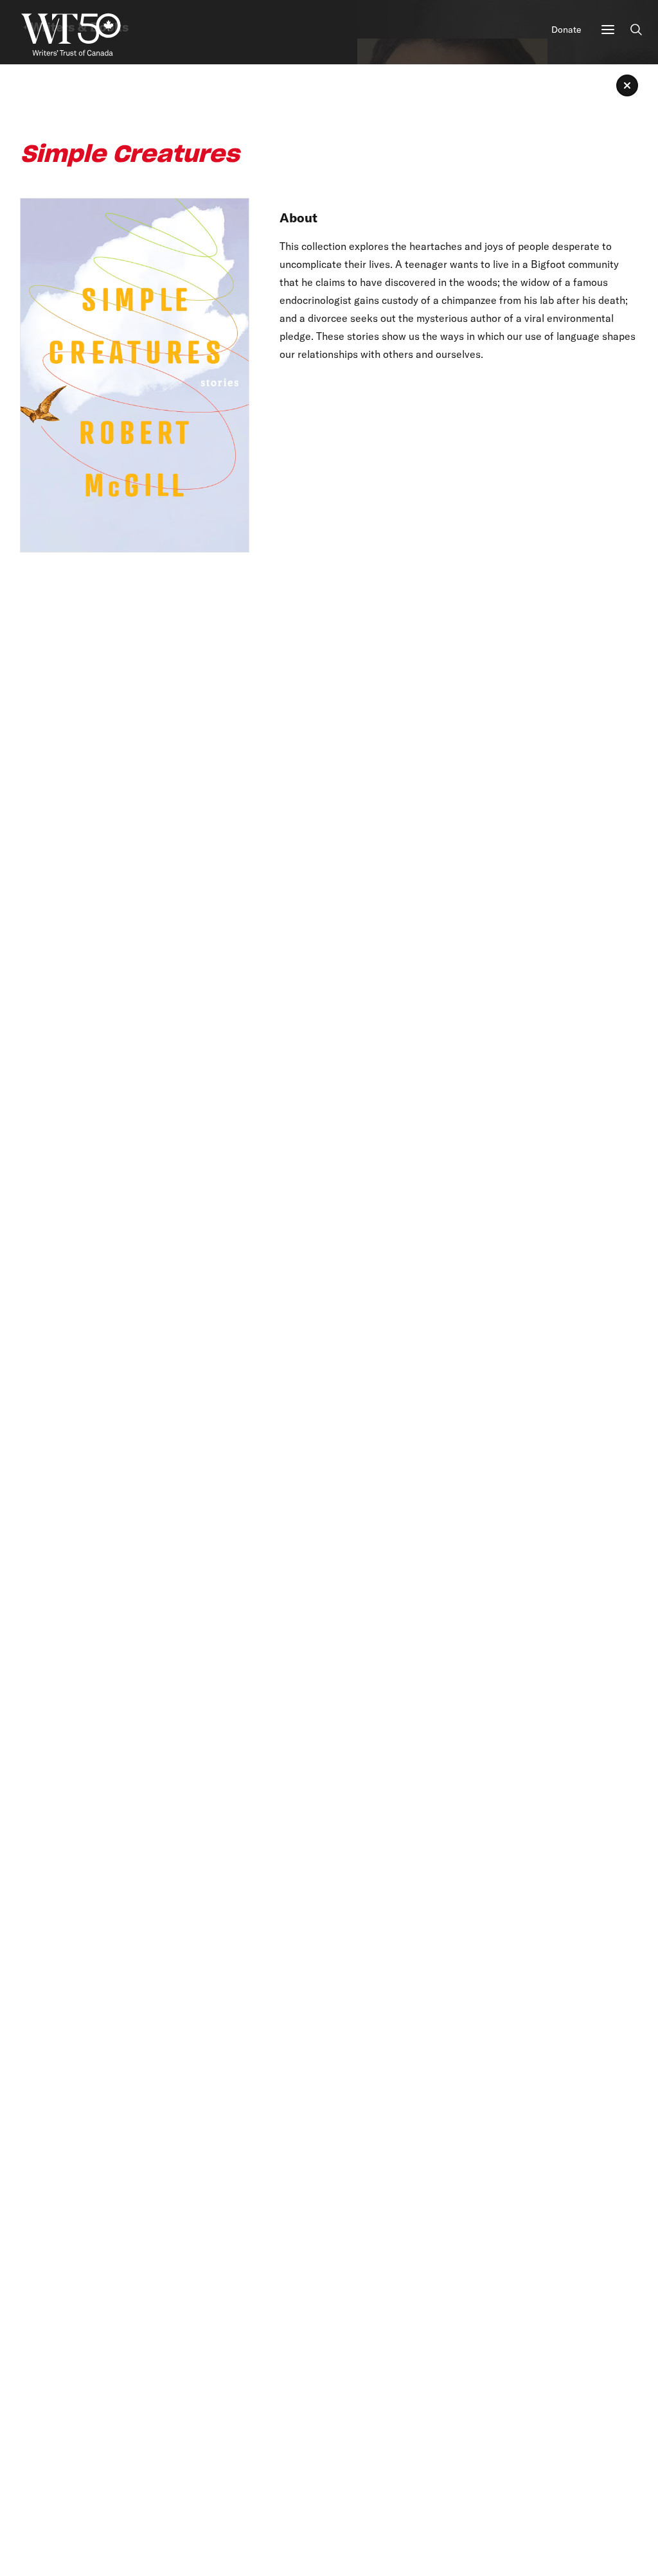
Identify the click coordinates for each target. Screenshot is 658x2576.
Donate (566, 30)
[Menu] (608, 30)
